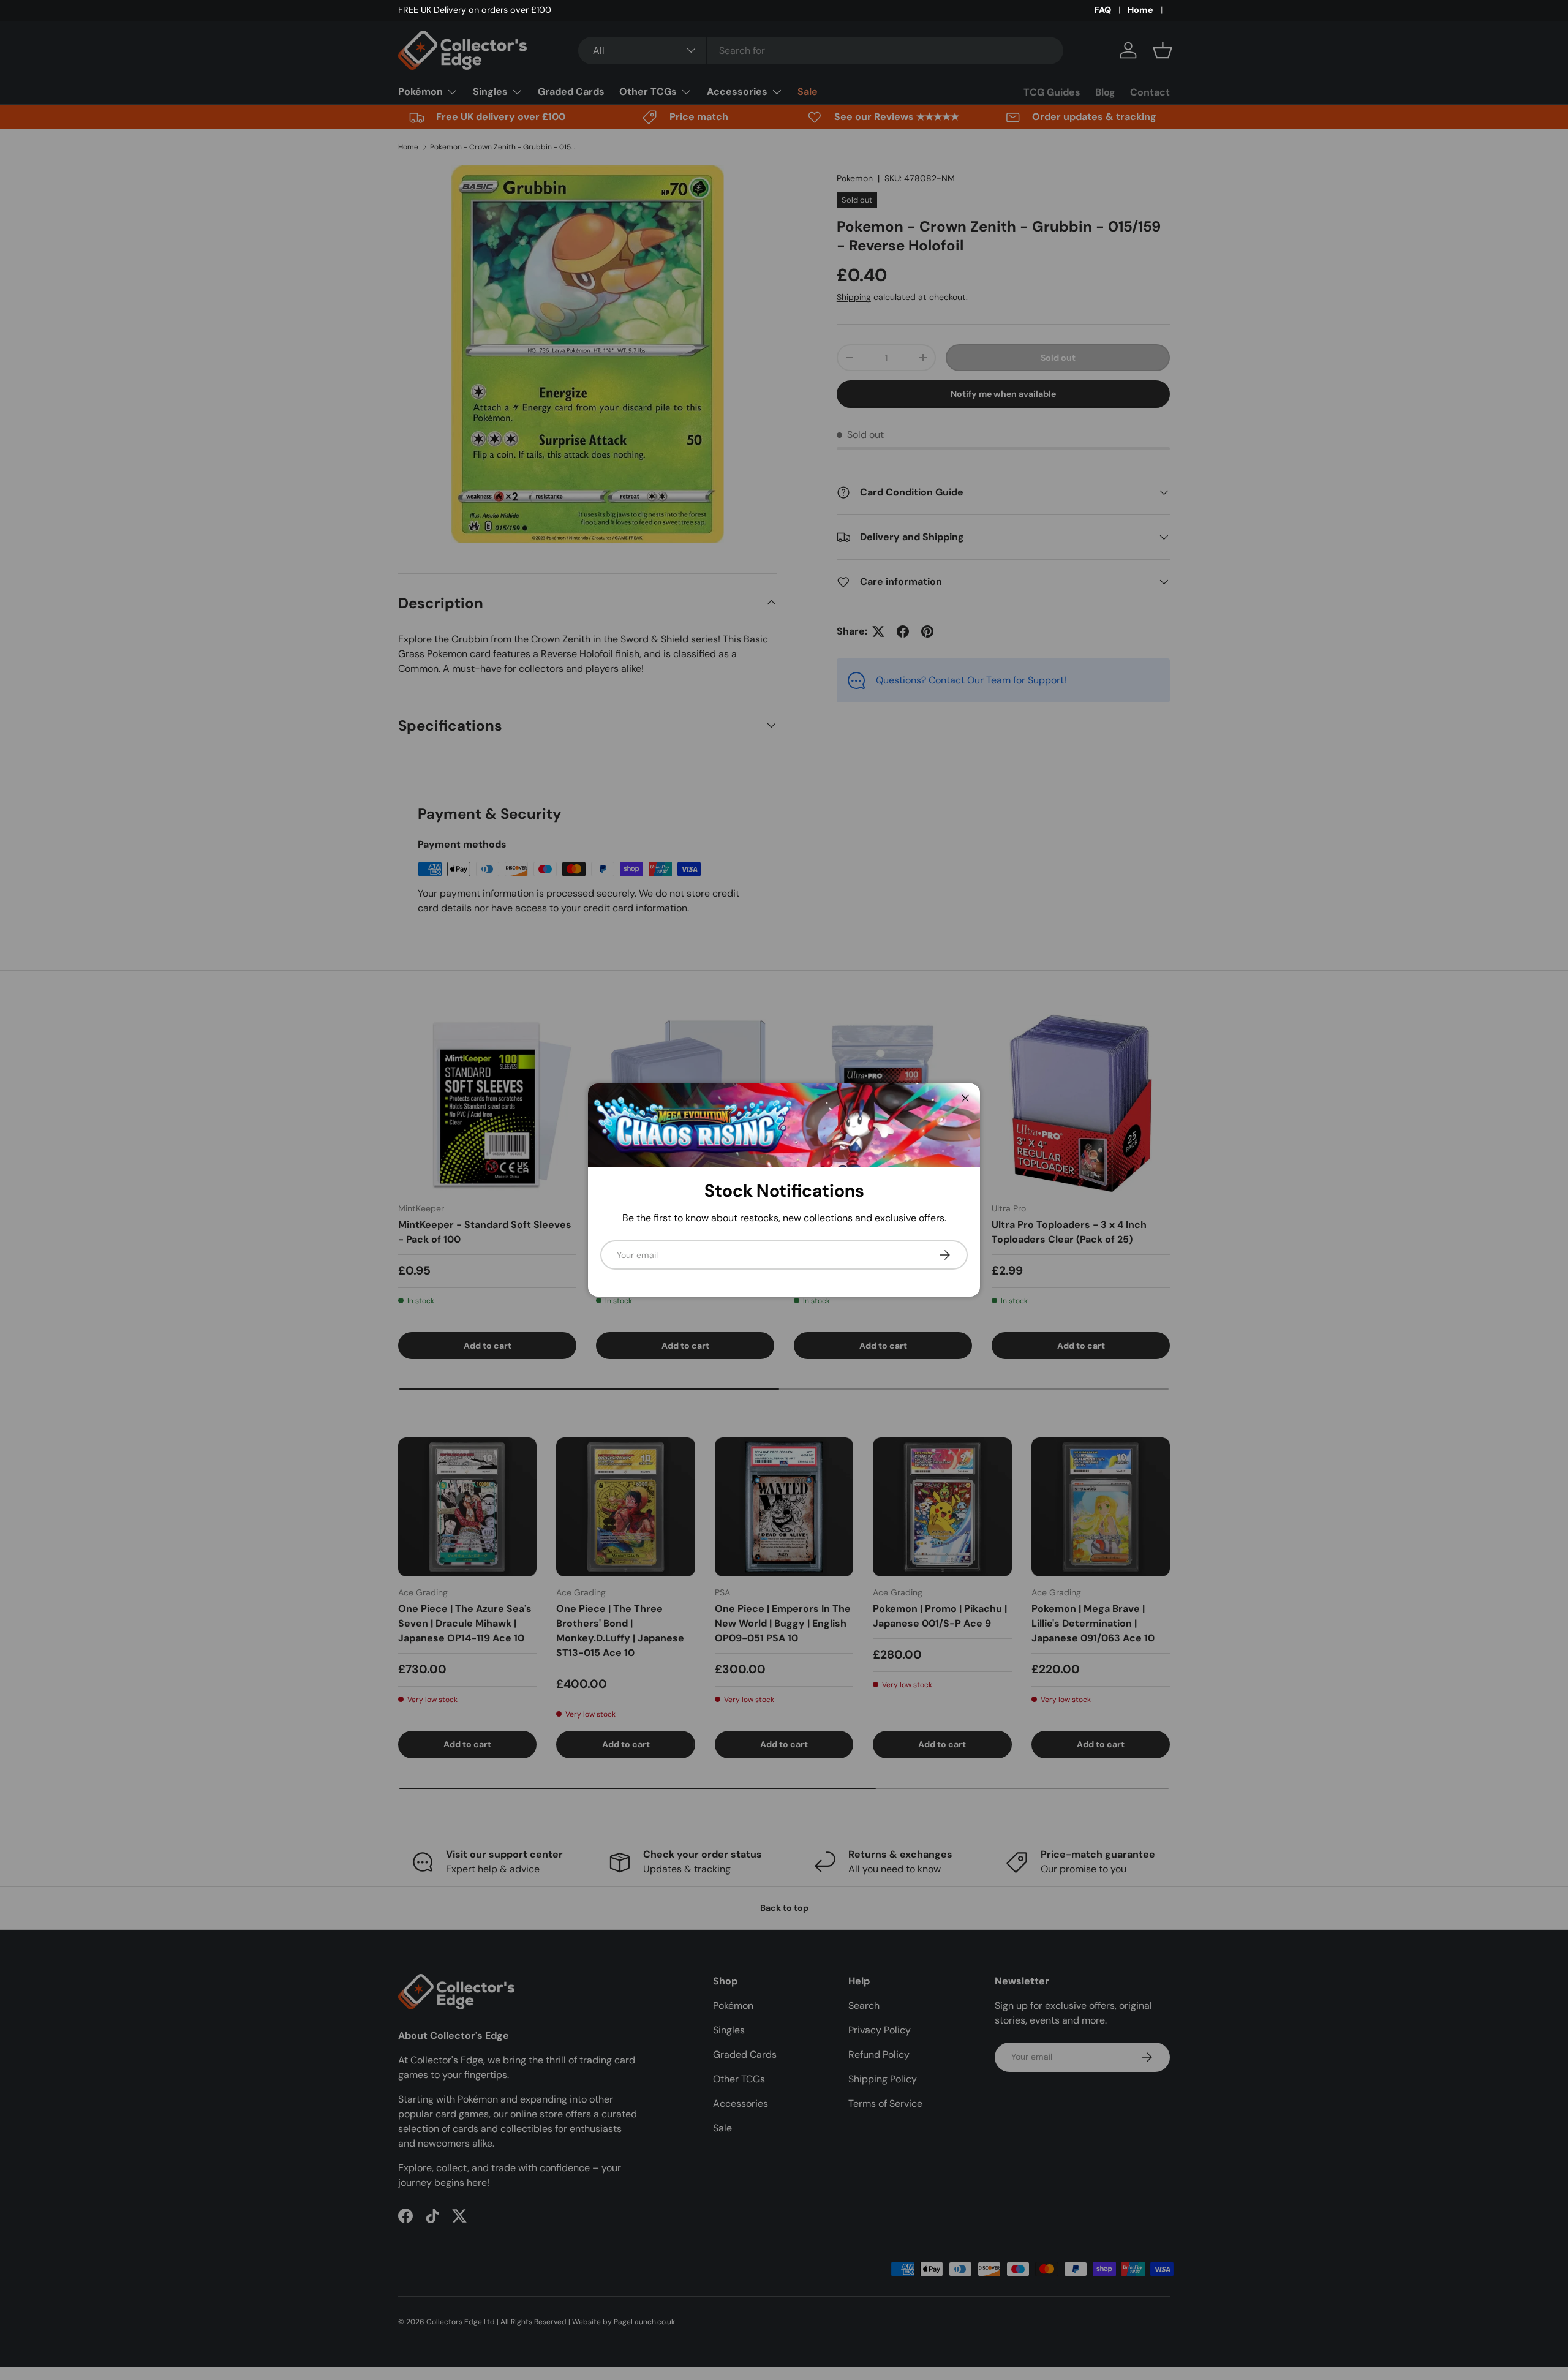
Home (1140, 10)
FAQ (1103, 10)
